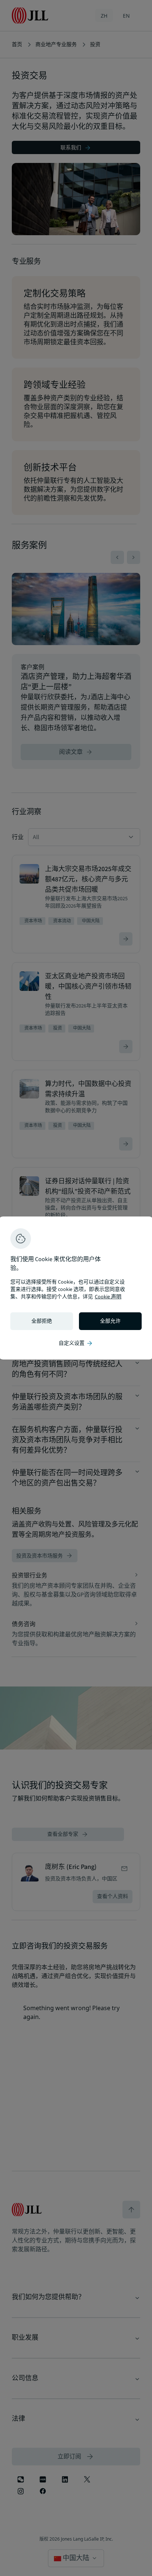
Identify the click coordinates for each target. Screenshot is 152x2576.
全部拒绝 (42, 1321)
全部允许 (110, 1321)
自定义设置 (76, 1343)
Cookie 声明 (108, 1297)
